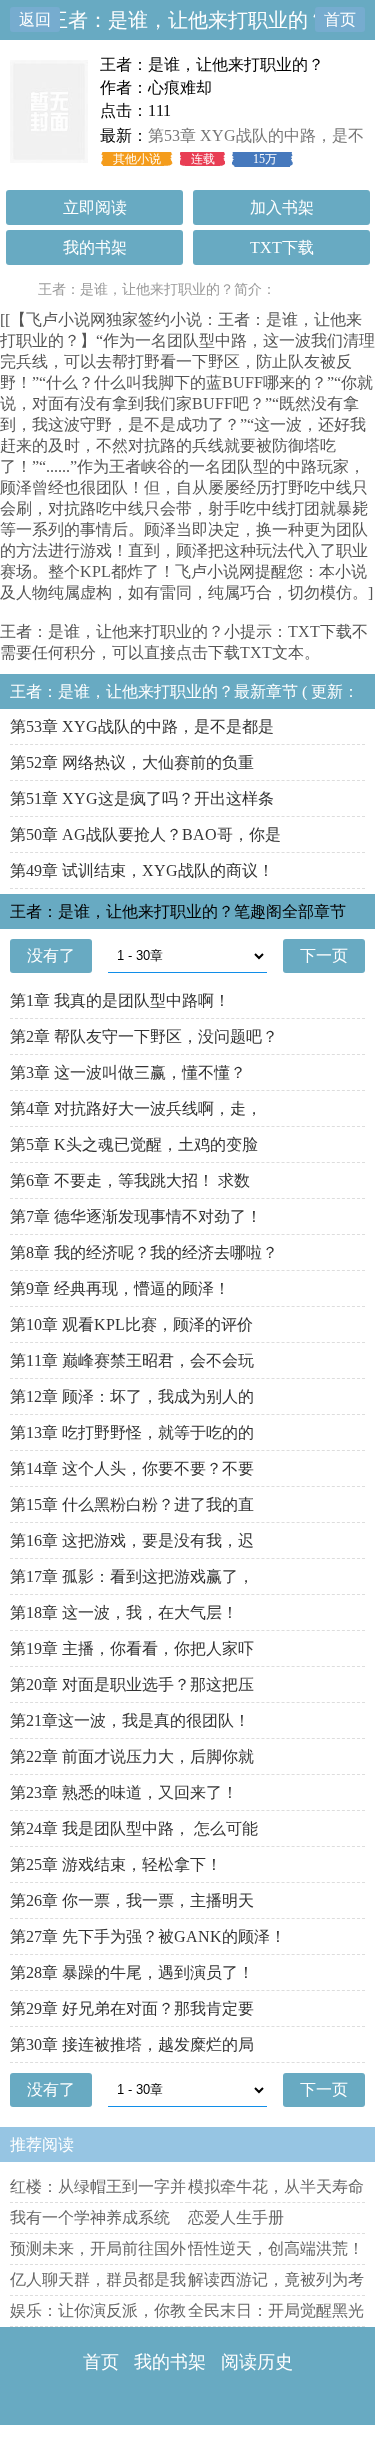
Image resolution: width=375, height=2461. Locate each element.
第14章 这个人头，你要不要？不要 (132, 1468)
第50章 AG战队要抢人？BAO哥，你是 (145, 834)
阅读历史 (257, 2362)
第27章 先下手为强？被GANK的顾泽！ (148, 1936)
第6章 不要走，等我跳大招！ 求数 (130, 1180)
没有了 (51, 955)
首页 (340, 19)
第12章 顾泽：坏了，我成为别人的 (132, 1396)
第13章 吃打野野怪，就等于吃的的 (132, 1432)
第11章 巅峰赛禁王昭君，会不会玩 (132, 1360)
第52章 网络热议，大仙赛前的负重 (132, 762)
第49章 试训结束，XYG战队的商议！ (142, 870)
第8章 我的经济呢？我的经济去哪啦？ (144, 1252)
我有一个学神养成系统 (90, 2217)
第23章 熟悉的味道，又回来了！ (124, 1792)
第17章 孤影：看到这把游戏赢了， (132, 1576)
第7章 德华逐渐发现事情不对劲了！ (136, 1216)
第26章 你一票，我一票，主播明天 (132, 1900)
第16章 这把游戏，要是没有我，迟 (132, 1540)
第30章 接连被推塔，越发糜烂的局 (132, 2044)
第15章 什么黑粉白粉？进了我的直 (132, 1504)
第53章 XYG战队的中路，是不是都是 (142, 726)
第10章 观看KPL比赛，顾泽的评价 (131, 1324)
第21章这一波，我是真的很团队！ (130, 1720)
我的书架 (95, 247)
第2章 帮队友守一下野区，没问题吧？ (144, 1036)
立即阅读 (95, 207)
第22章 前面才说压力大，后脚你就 (132, 1756)
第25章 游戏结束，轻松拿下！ (116, 1864)
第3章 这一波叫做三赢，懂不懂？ (128, 1072)
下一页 (324, 955)
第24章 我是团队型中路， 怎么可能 (134, 1828)
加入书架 (282, 207)
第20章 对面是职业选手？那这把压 (132, 1684)
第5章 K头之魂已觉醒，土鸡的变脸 (134, 1144)
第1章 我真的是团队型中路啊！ (120, 1000)
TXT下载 (282, 247)
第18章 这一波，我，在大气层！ (124, 1612)
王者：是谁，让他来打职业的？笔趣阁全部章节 (178, 911)
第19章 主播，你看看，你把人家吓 (132, 1648)
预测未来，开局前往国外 (98, 2248)
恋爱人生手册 (236, 2217)
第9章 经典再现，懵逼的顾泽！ (120, 1288)
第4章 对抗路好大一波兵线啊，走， (136, 1108)
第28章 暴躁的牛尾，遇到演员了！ (132, 1972)
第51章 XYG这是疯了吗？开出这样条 (142, 798)
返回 (35, 19)
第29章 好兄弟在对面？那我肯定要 (132, 2008)
